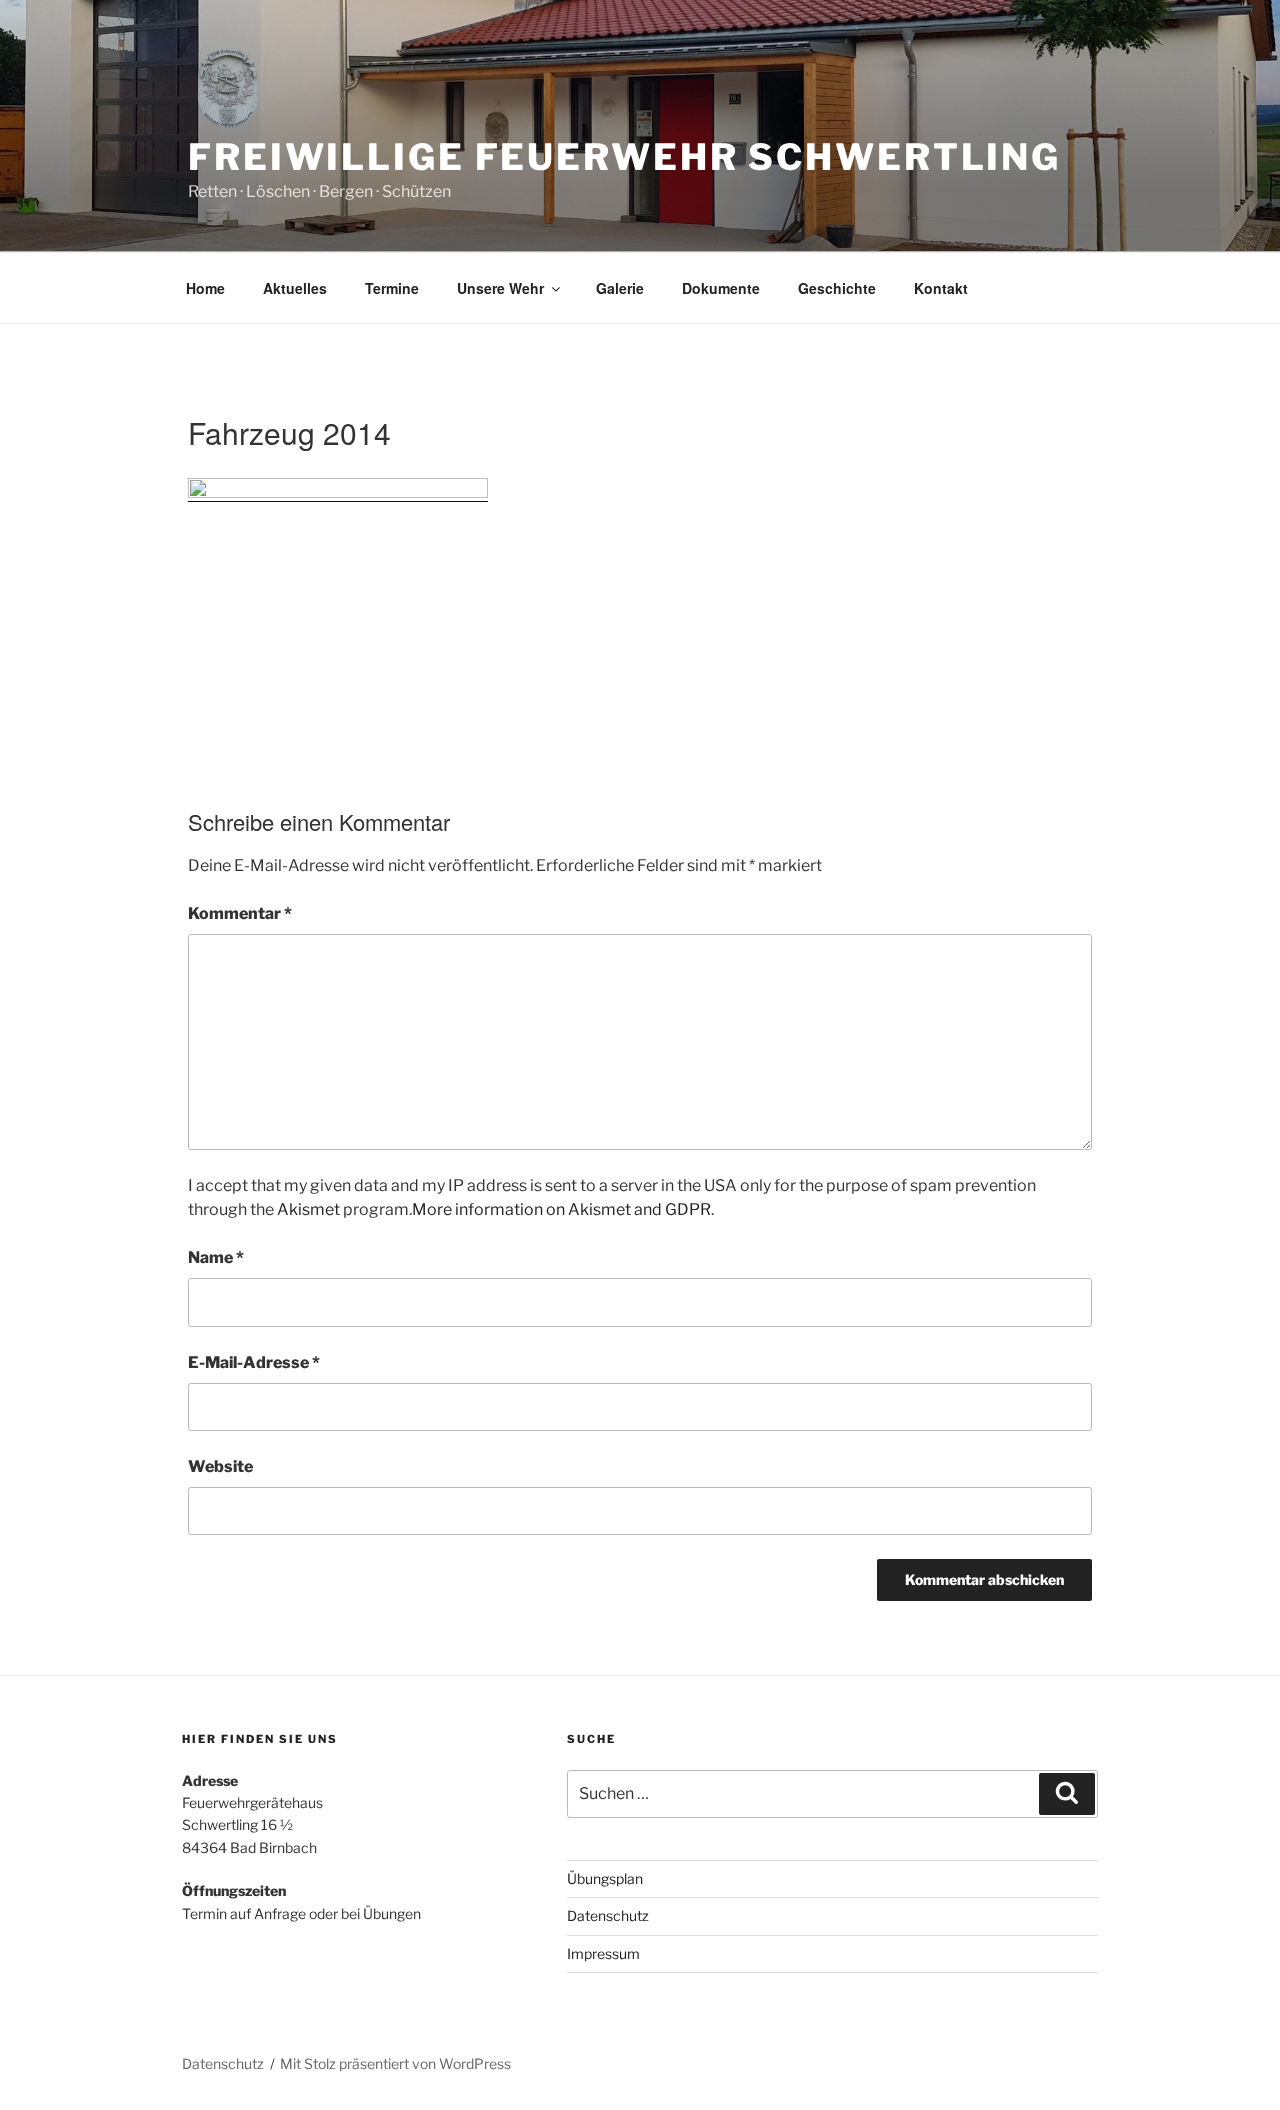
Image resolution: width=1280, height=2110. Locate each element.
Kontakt (941, 288)
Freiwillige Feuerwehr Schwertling (624, 157)
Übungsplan (605, 1878)
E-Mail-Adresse (254, 1362)
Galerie (620, 288)
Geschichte (837, 288)
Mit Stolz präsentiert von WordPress (395, 2063)
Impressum (603, 1953)
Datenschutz (608, 1915)
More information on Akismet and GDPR (561, 1209)
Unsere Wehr (500, 288)
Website (220, 1466)
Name (216, 1257)
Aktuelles (295, 288)
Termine (392, 288)
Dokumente (721, 288)
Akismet (308, 1209)
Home (205, 288)
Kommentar (240, 913)
